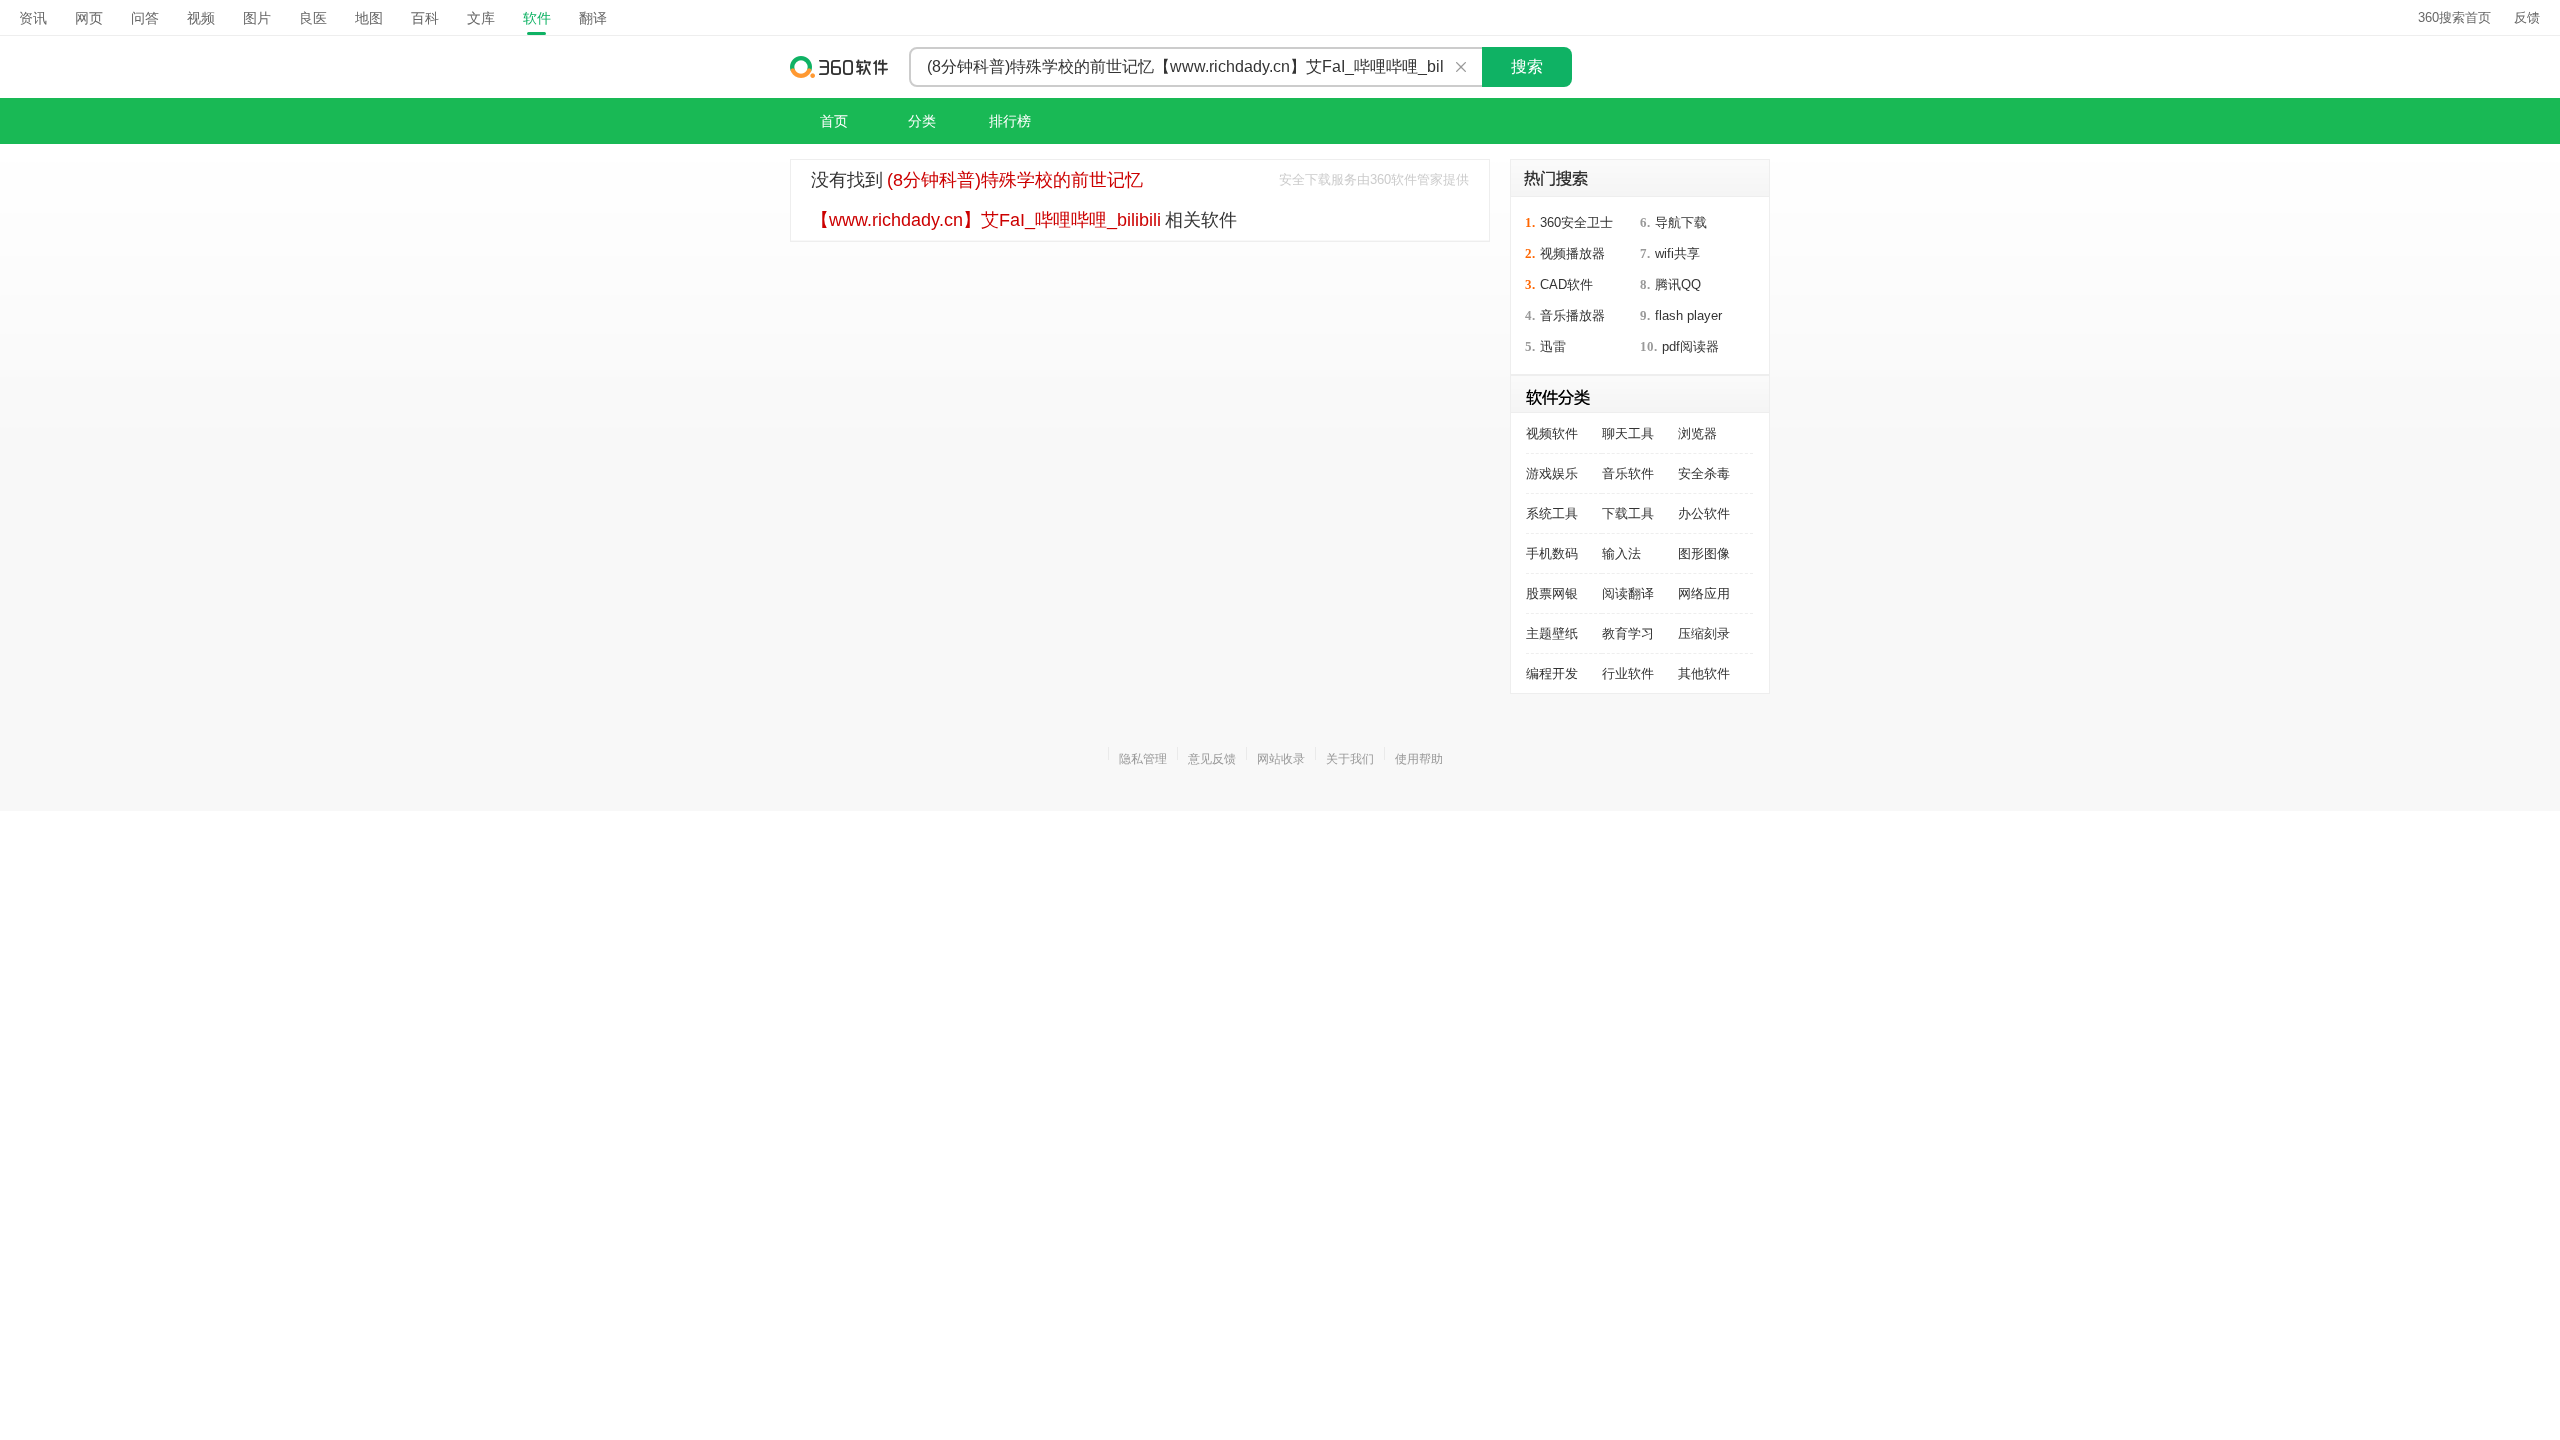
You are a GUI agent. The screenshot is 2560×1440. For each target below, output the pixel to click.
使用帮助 (1419, 759)
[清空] (1461, 67)
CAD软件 (1566, 284)
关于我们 (1350, 759)
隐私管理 (1143, 759)
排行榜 (1010, 121)
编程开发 (1552, 673)
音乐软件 (1628, 473)
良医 (313, 18)
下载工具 (1628, 513)
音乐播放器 (1572, 315)
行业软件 (1628, 673)
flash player (1688, 315)
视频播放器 (1572, 253)
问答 (145, 18)
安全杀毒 (1704, 473)
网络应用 (1704, 593)
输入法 (1621, 553)
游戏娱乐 (1552, 473)
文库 (481, 18)
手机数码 (1552, 553)
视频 (201, 18)
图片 (257, 18)
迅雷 (1553, 346)
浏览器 (1697, 433)
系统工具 (1552, 513)
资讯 (33, 18)
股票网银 (1552, 593)
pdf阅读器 (1690, 346)
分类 (922, 121)
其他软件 (1704, 673)
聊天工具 (1628, 433)
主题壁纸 (1552, 633)
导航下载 (1681, 222)
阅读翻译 (1628, 593)
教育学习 (1628, 633)
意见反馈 (1212, 759)
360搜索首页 (2454, 17)
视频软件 (1552, 433)
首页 (834, 121)
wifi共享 (1677, 253)
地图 (369, 18)
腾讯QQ (1678, 284)
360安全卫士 (1576, 222)
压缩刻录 (1704, 633)
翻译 (593, 18)
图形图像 (1704, 553)
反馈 (2527, 17)
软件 (537, 18)
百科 (425, 18)
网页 (89, 18)
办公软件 (1704, 513)
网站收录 (1281, 759)
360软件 (840, 67)
